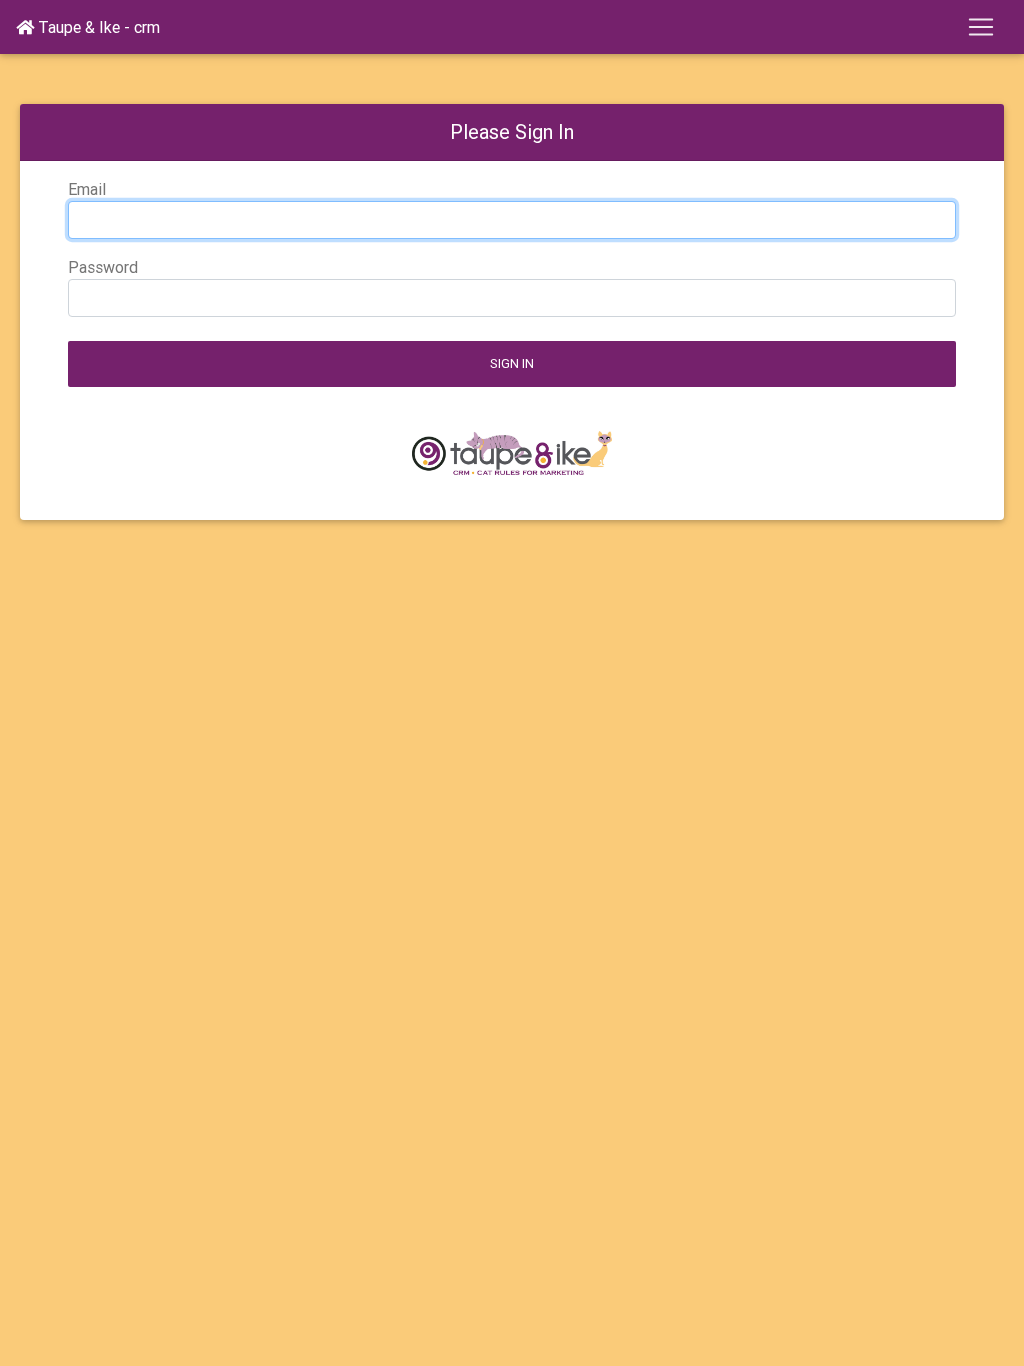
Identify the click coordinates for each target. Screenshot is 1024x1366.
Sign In (512, 363)
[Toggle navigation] (981, 27)
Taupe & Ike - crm (97, 27)
